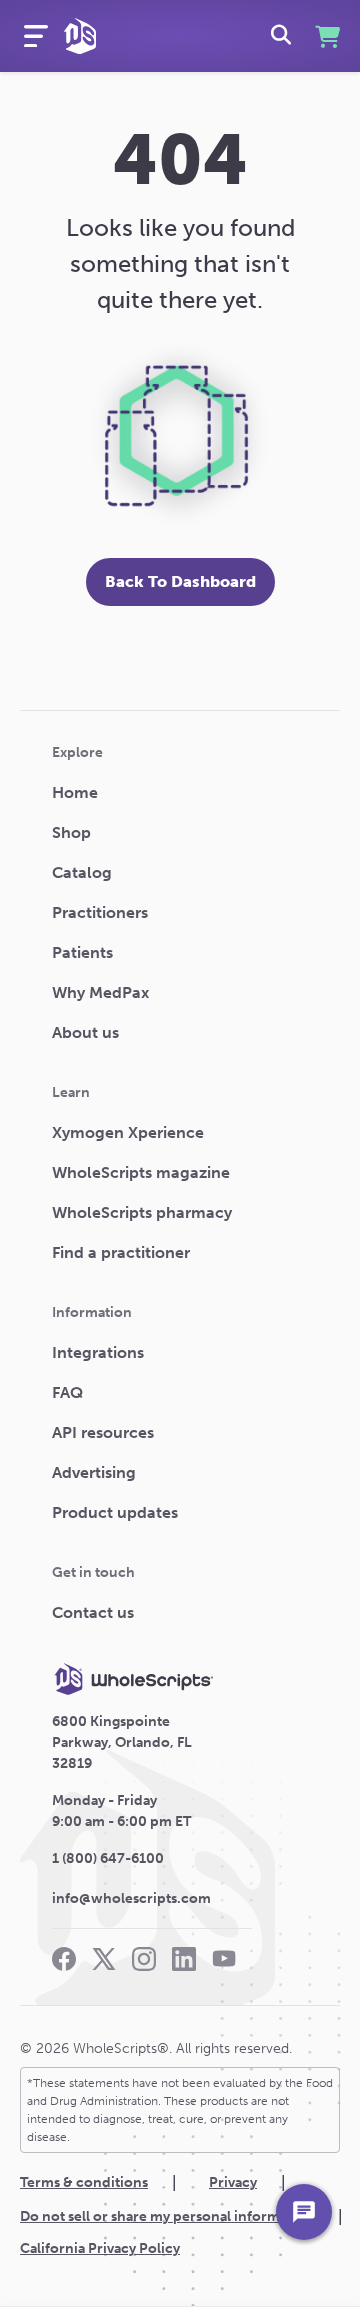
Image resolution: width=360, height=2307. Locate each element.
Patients (82, 952)
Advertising (94, 1472)
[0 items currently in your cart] (325, 36)
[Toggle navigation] (36, 36)
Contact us (93, 1612)
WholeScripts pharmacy (142, 1212)
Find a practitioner (121, 1252)
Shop (71, 832)
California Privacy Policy (100, 2248)
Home (75, 792)
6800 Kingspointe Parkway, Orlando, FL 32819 (122, 1742)
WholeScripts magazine (141, 1172)
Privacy (233, 2182)
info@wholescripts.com (131, 1898)
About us (85, 1032)
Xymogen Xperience (128, 1132)
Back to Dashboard (180, 581)
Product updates (115, 1512)
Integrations (98, 1352)
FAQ (67, 1392)
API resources (103, 1432)
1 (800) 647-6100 (108, 1858)
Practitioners (100, 912)
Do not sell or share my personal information (167, 2216)
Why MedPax (100, 992)
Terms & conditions (84, 2182)
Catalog (82, 872)
